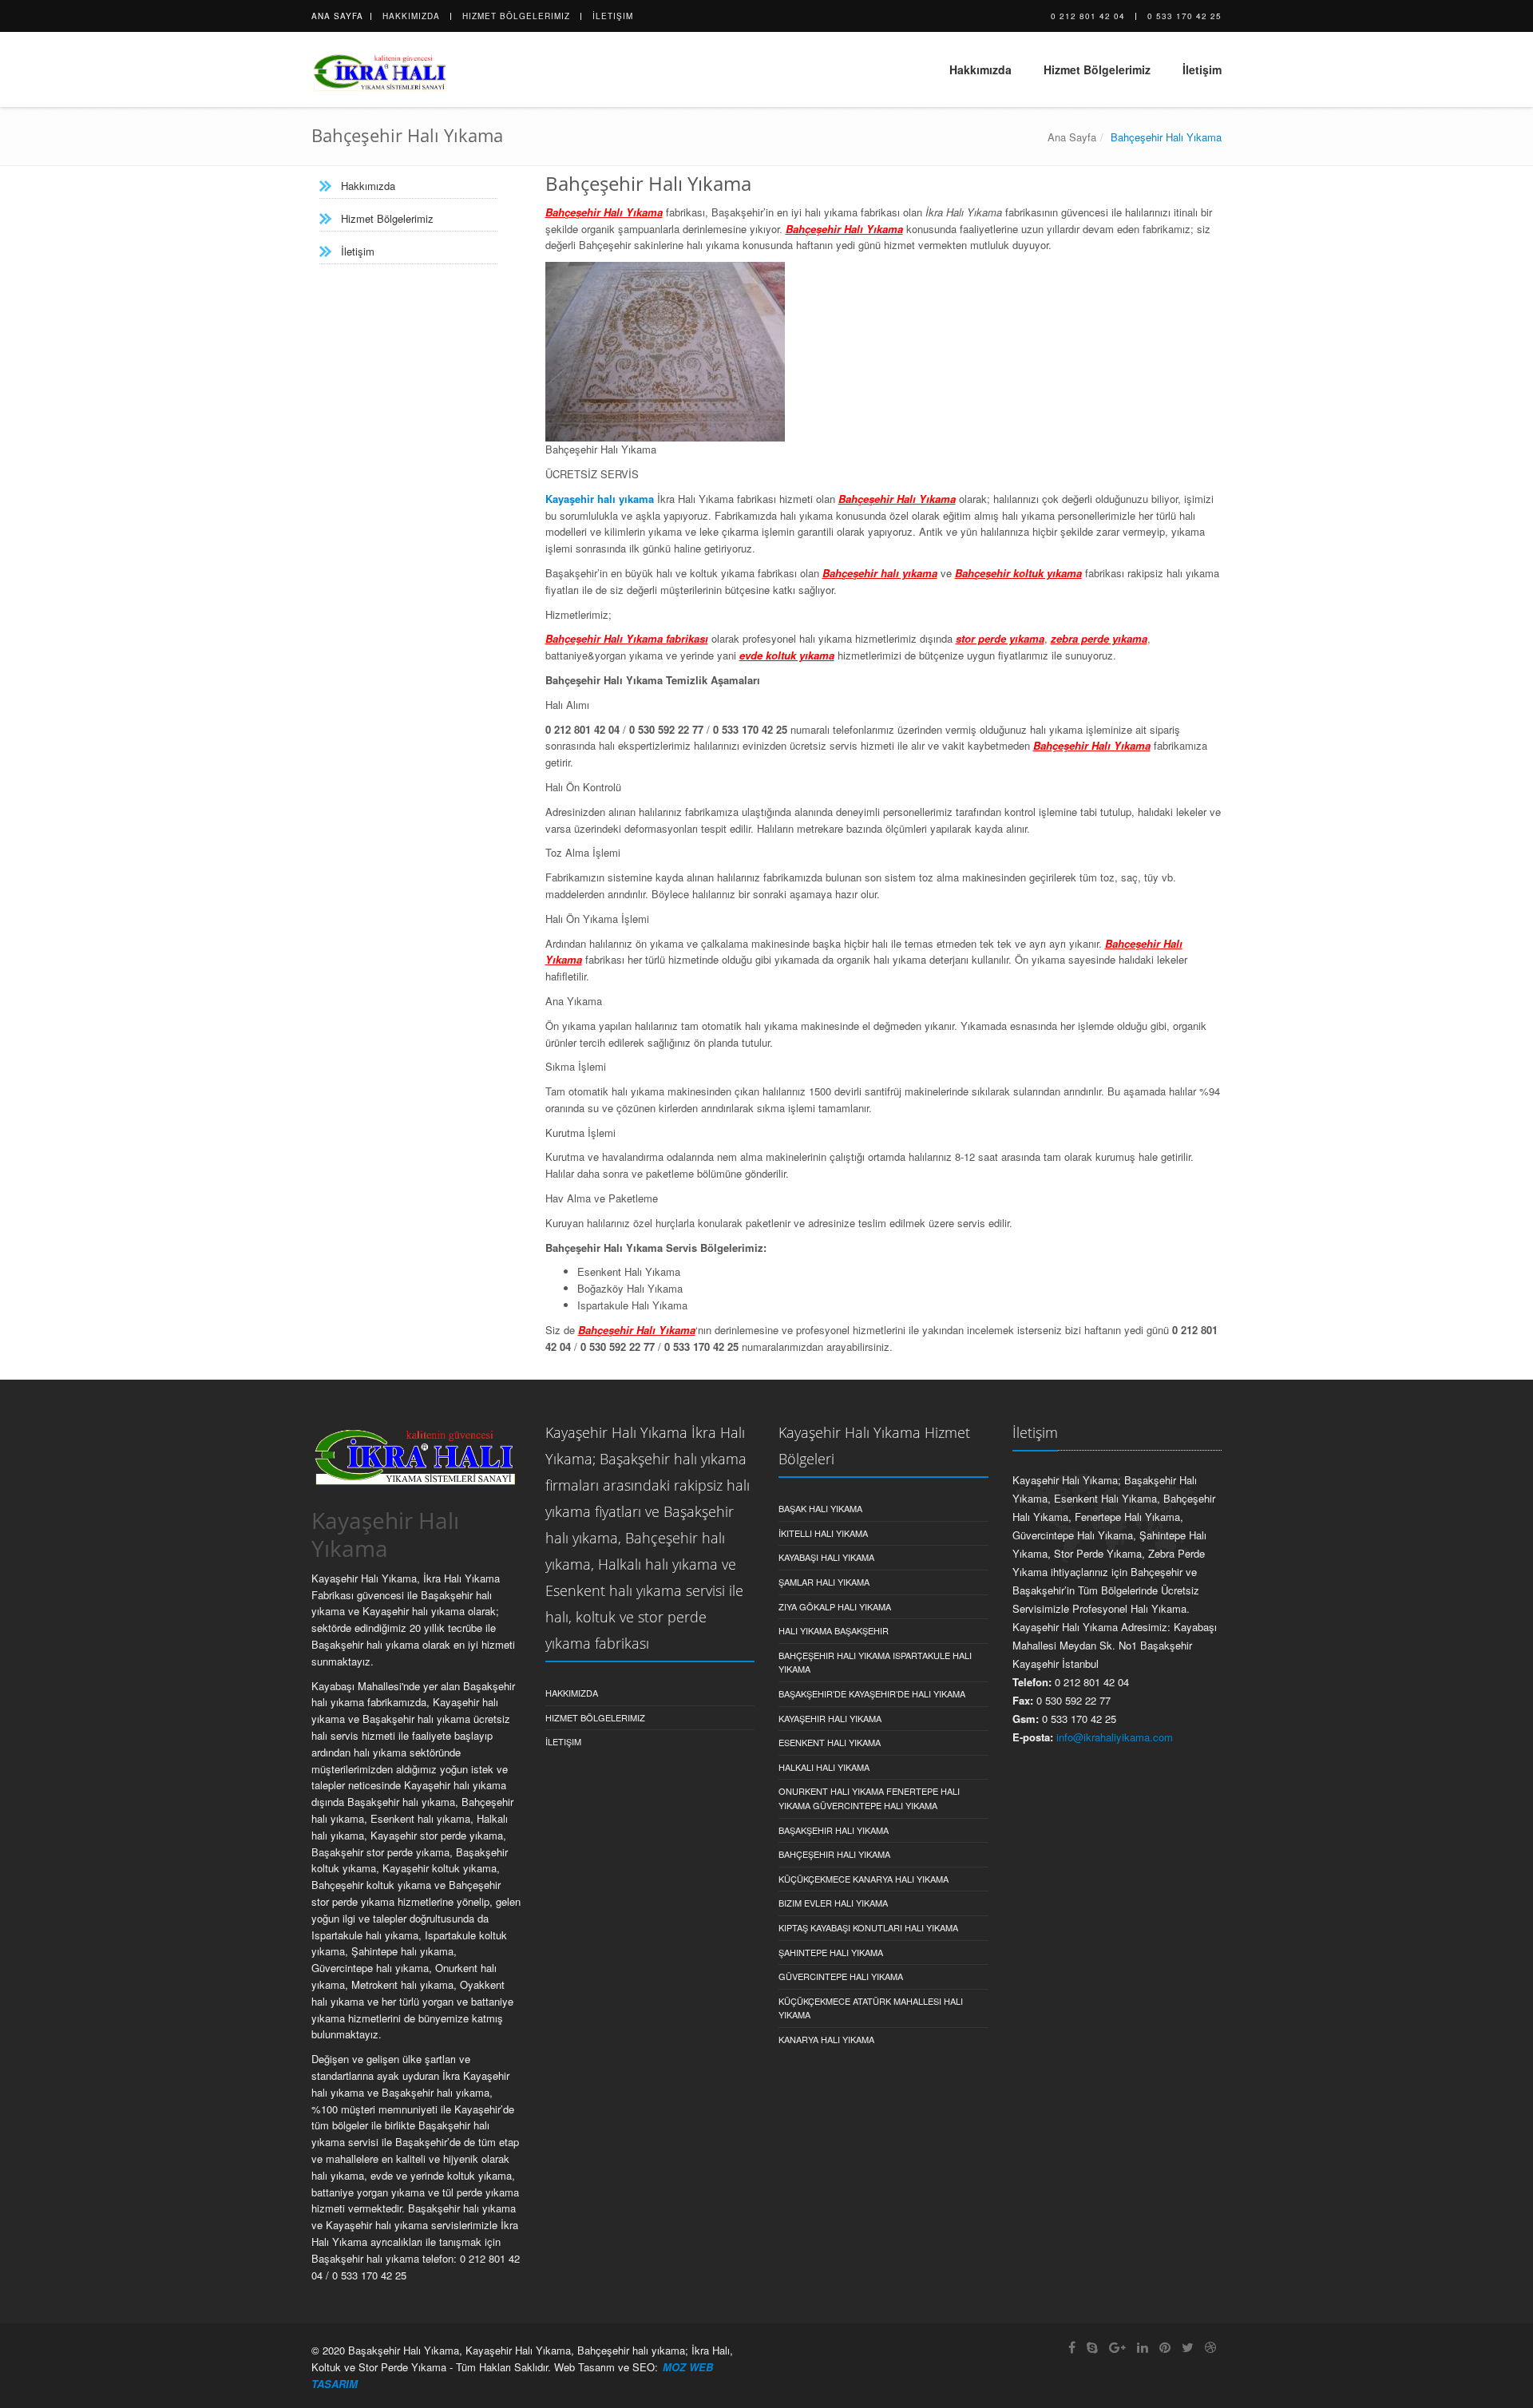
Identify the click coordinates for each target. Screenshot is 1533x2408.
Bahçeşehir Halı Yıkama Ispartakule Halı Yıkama (875, 1662)
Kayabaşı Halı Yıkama (826, 1557)
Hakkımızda (411, 16)
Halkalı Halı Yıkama (824, 1767)
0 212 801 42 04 (1088, 16)
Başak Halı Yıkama (820, 1508)
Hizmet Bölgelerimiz (516, 16)
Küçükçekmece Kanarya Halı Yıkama (864, 1879)
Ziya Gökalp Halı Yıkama (835, 1606)
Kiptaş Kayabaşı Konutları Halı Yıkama (868, 1927)
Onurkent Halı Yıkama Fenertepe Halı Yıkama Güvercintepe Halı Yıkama (869, 1798)
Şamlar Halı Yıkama (824, 1582)
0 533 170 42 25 (1184, 16)
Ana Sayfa (337, 16)
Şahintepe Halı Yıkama (831, 1952)
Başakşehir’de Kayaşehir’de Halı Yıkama (872, 1693)
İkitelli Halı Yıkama (823, 1533)
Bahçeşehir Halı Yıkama (834, 1854)
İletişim (613, 16)
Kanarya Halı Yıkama (826, 2039)
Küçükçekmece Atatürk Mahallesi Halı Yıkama (871, 2008)
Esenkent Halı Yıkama (830, 1742)
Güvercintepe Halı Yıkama (841, 1976)
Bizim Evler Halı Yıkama (833, 1903)
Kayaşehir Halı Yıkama (830, 1718)
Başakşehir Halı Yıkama (834, 1830)
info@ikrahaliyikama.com (1115, 1737)
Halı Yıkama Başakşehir (834, 1630)
